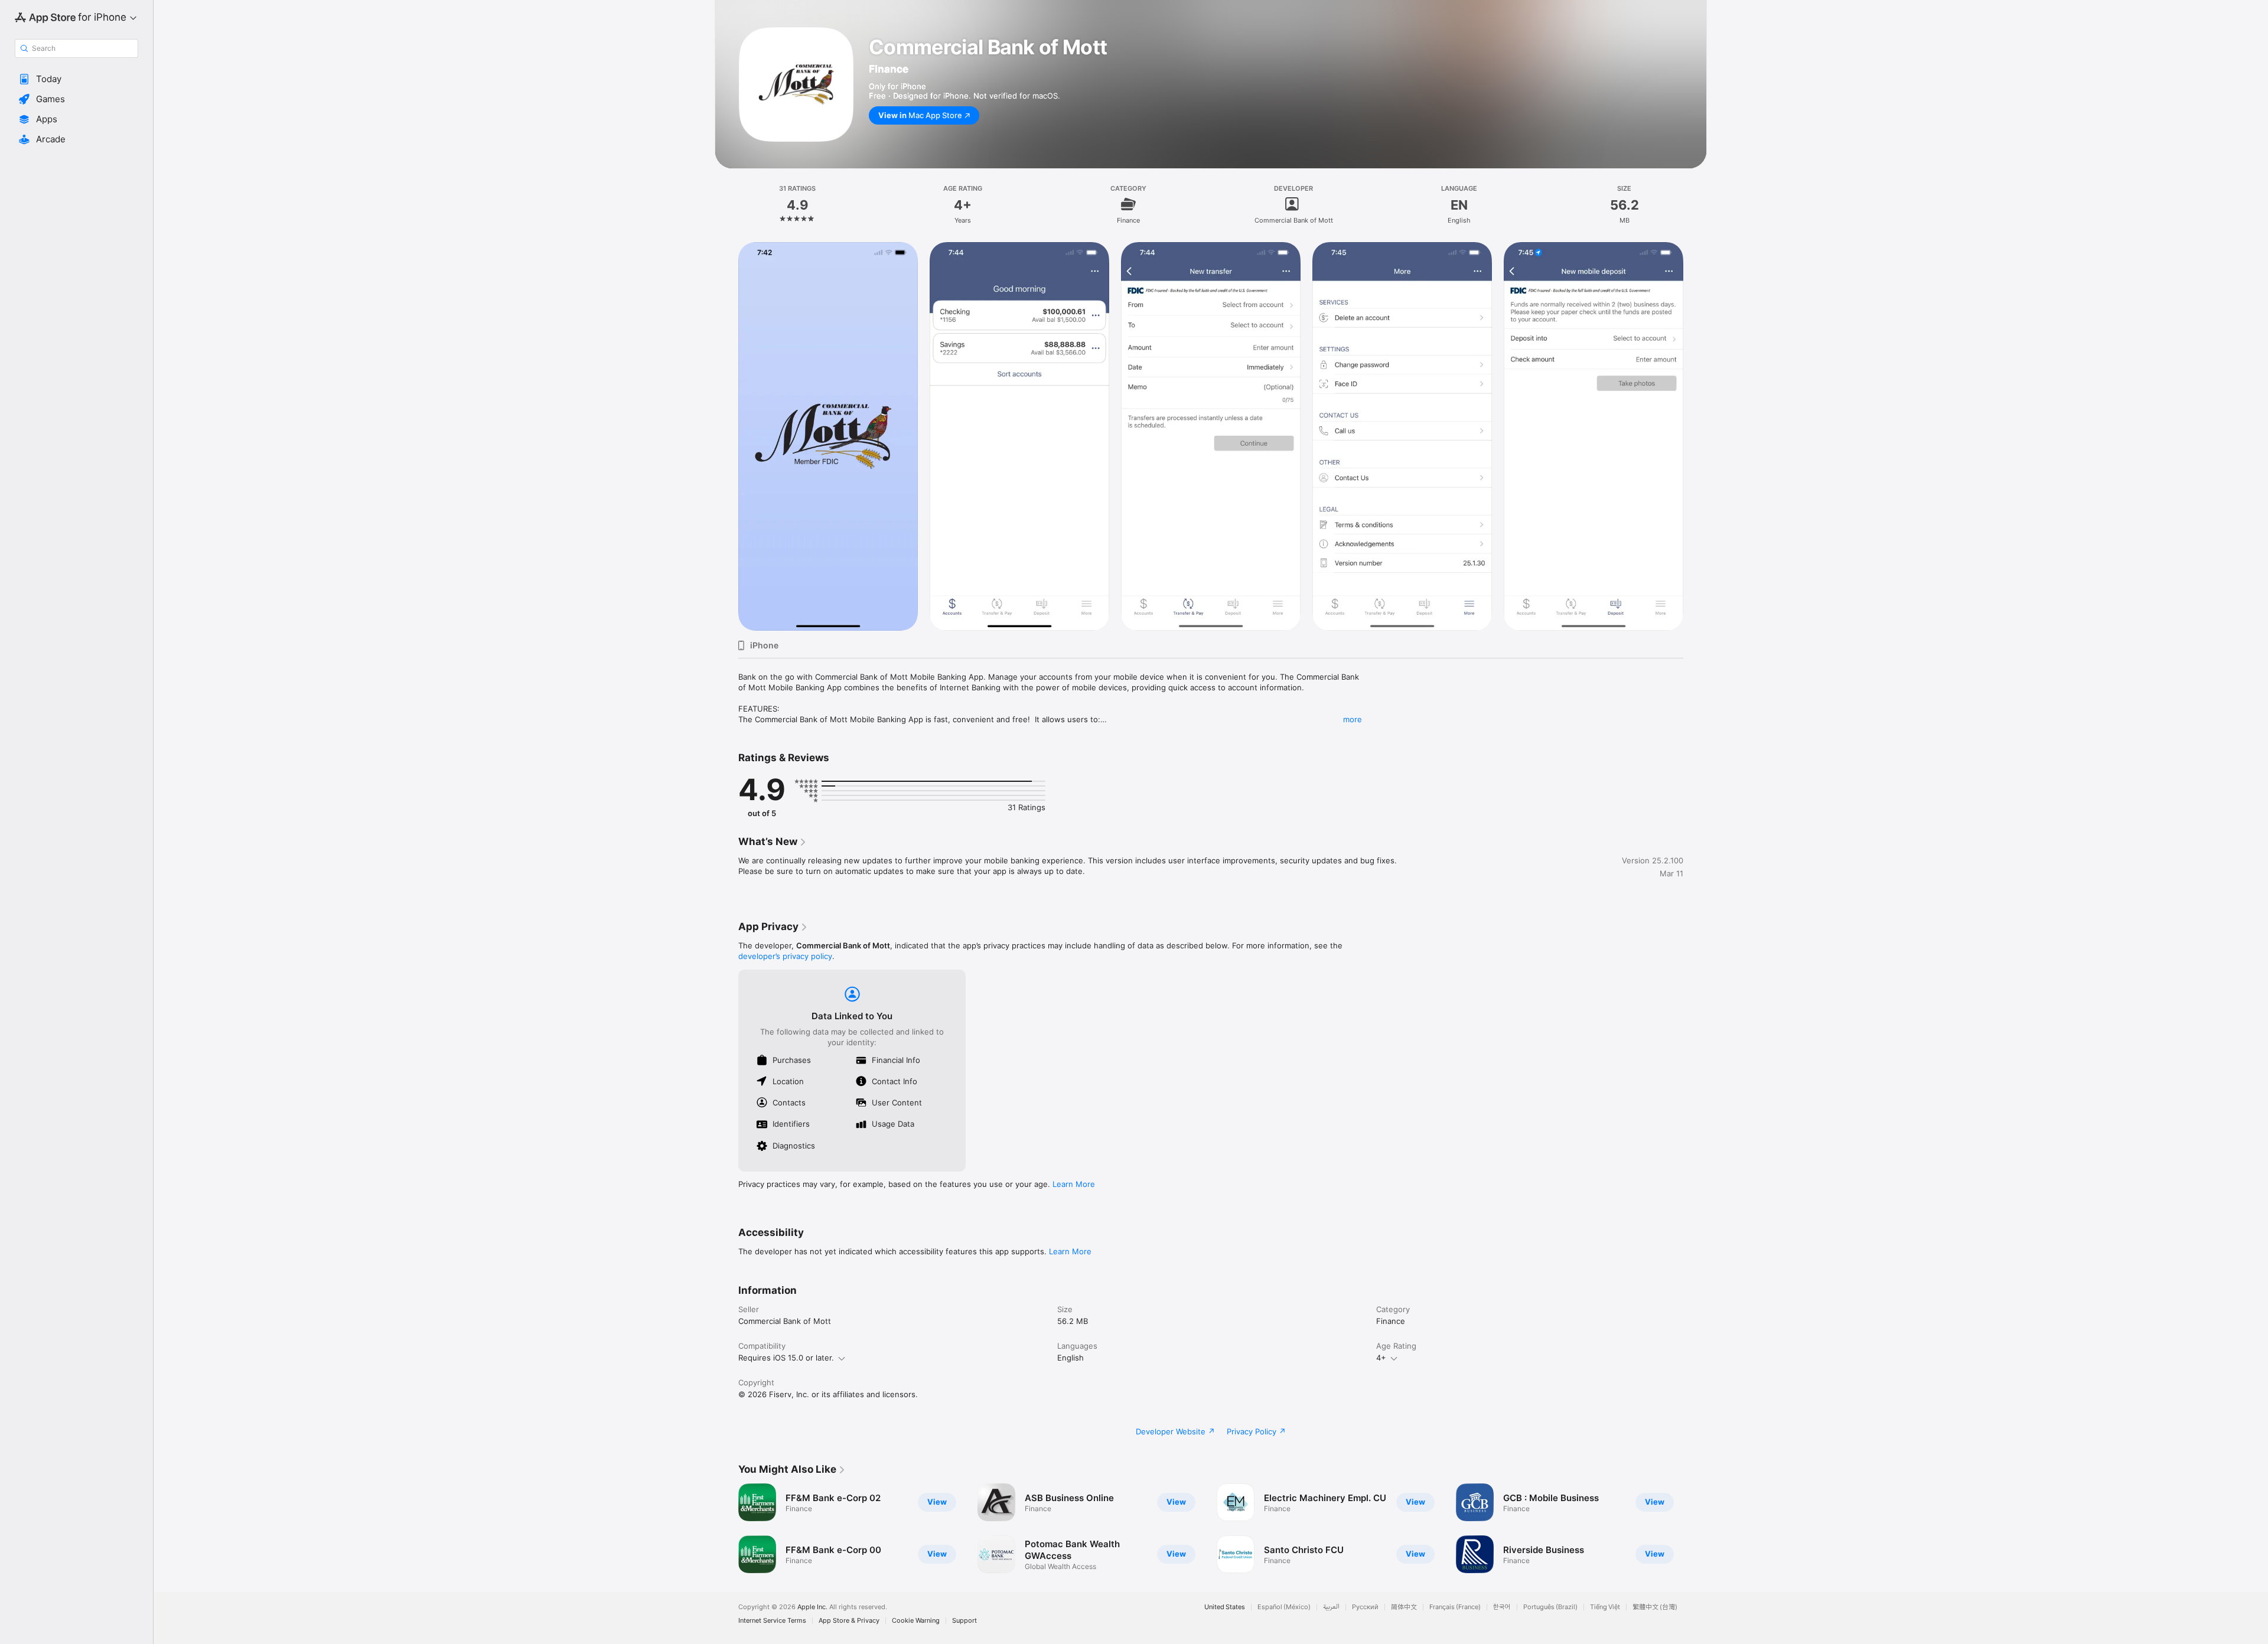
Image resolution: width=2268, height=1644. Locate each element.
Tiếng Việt (1605, 1607)
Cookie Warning (916, 1621)
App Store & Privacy (849, 1621)
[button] (76, 79)
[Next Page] (1695, 1528)
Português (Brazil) (1550, 1607)
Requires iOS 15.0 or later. (786, 1358)
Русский (1365, 1607)
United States (1225, 1607)
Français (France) (1455, 1607)
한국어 (1502, 1607)
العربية (1331, 1607)
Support (964, 1621)
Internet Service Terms (772, 1621)
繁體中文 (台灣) (1655, 1607)
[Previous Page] (726, 1528)
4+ (1381, 1358)
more (1353, 719)
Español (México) (1284, 1607)
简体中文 (1404, 1607)
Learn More (1074, 1184)
